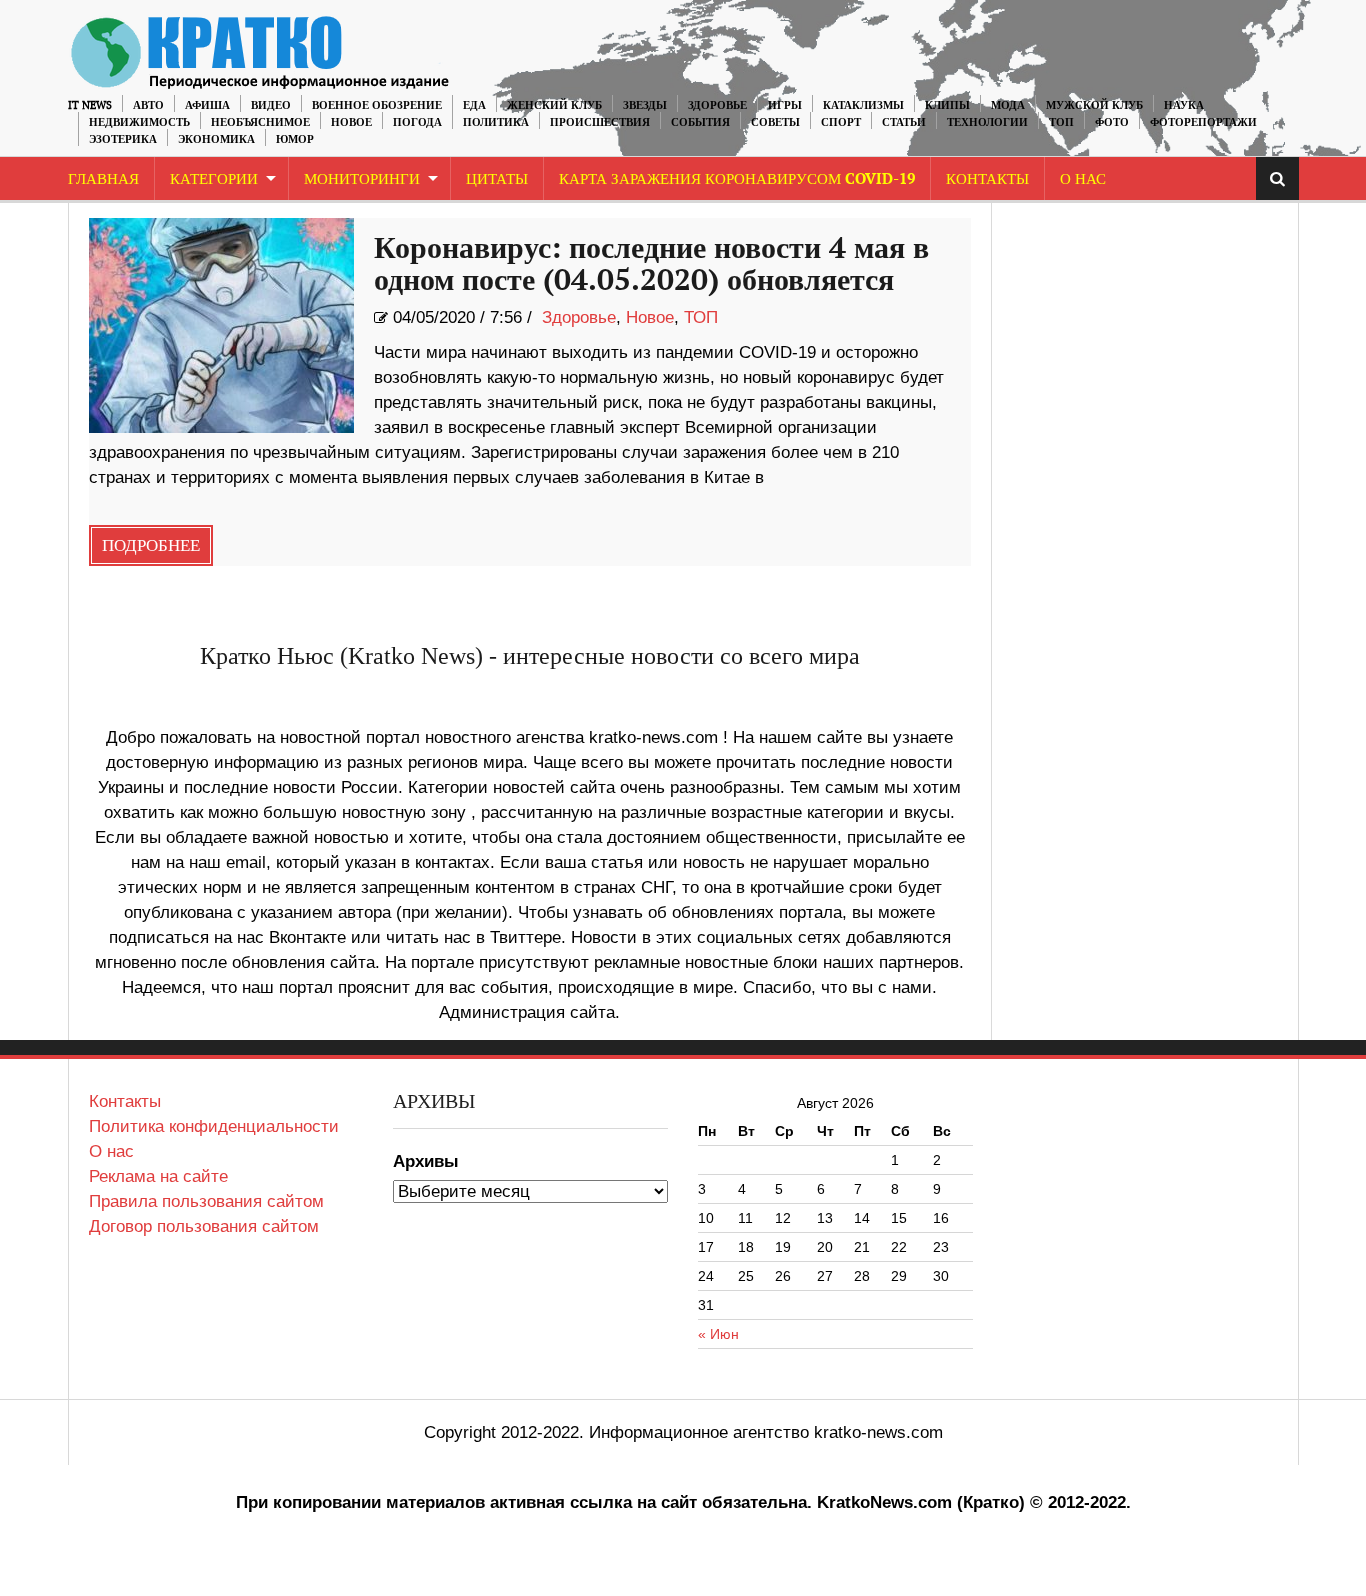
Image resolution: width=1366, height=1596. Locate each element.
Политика (496, 122)
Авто (148, 105)
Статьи (904, 122)
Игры (785, 105)
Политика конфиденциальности (214, 1126)
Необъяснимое (260, 122)
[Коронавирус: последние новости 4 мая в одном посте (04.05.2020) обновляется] (221, 325)
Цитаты (497, 179)
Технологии (987, 122)
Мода (1008, 105)
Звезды (645, 105)
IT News (90, 105)
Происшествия (600, 122)
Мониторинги (362, 179)
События (700, 122)
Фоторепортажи (1203, 122)
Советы (775, 122)
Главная (103, 179)
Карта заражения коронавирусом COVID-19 (737, 179)
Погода (417, 122)
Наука (1184, 105)
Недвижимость (139, 122)
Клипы (947, 105)
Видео (271, 105)
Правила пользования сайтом (206, 1201)
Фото (1112, 122)
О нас (111, 1151)
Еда (474, 105)
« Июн (718, 1334)
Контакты (987, 179)
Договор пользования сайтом (204, 1226)
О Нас (1083, 179)
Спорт (841, 122)
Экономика (216, 139)
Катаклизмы (863, 105)
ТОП (1061, 122)
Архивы (426, 1161)
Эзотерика (123, 139)
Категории (214, 179)
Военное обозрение (377, 105)
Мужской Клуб (1094, 105)
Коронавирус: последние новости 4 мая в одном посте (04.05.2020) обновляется (651, 265)
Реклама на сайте (158, 1176)
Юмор (295, 139)
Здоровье (717, 105)
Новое (351, 122)
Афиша (207, 105)
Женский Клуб (554, 105)
